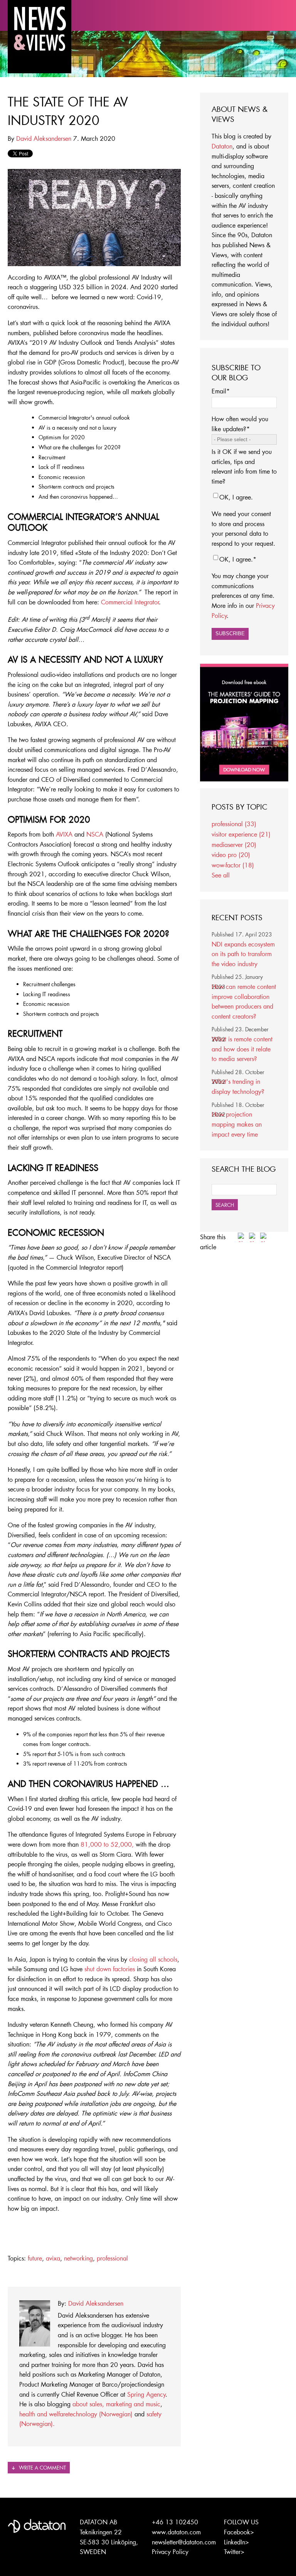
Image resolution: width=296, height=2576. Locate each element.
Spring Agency (146, 2394)
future (35, 2258)
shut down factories (110, 1969)
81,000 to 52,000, (108, 1844)
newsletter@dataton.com (184, 2542)
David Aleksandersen (44, 138)
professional (112, 2258)
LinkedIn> (236, 2542)
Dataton (222, 146)
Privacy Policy (170, 2552)
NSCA (95, 834)
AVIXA (64, 834)
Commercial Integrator (130, 602)
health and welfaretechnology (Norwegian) (76, 2414)
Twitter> (234, 2552)
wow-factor (233, 865)
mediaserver (234, 844)
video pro (231, 854)
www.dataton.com (176, 2532)
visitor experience (241, 834)
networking (78, 2258)
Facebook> (239, 2532)
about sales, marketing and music (116, 2404)
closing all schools (153, 1959)
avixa (53, 2258)
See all (221, 875)
